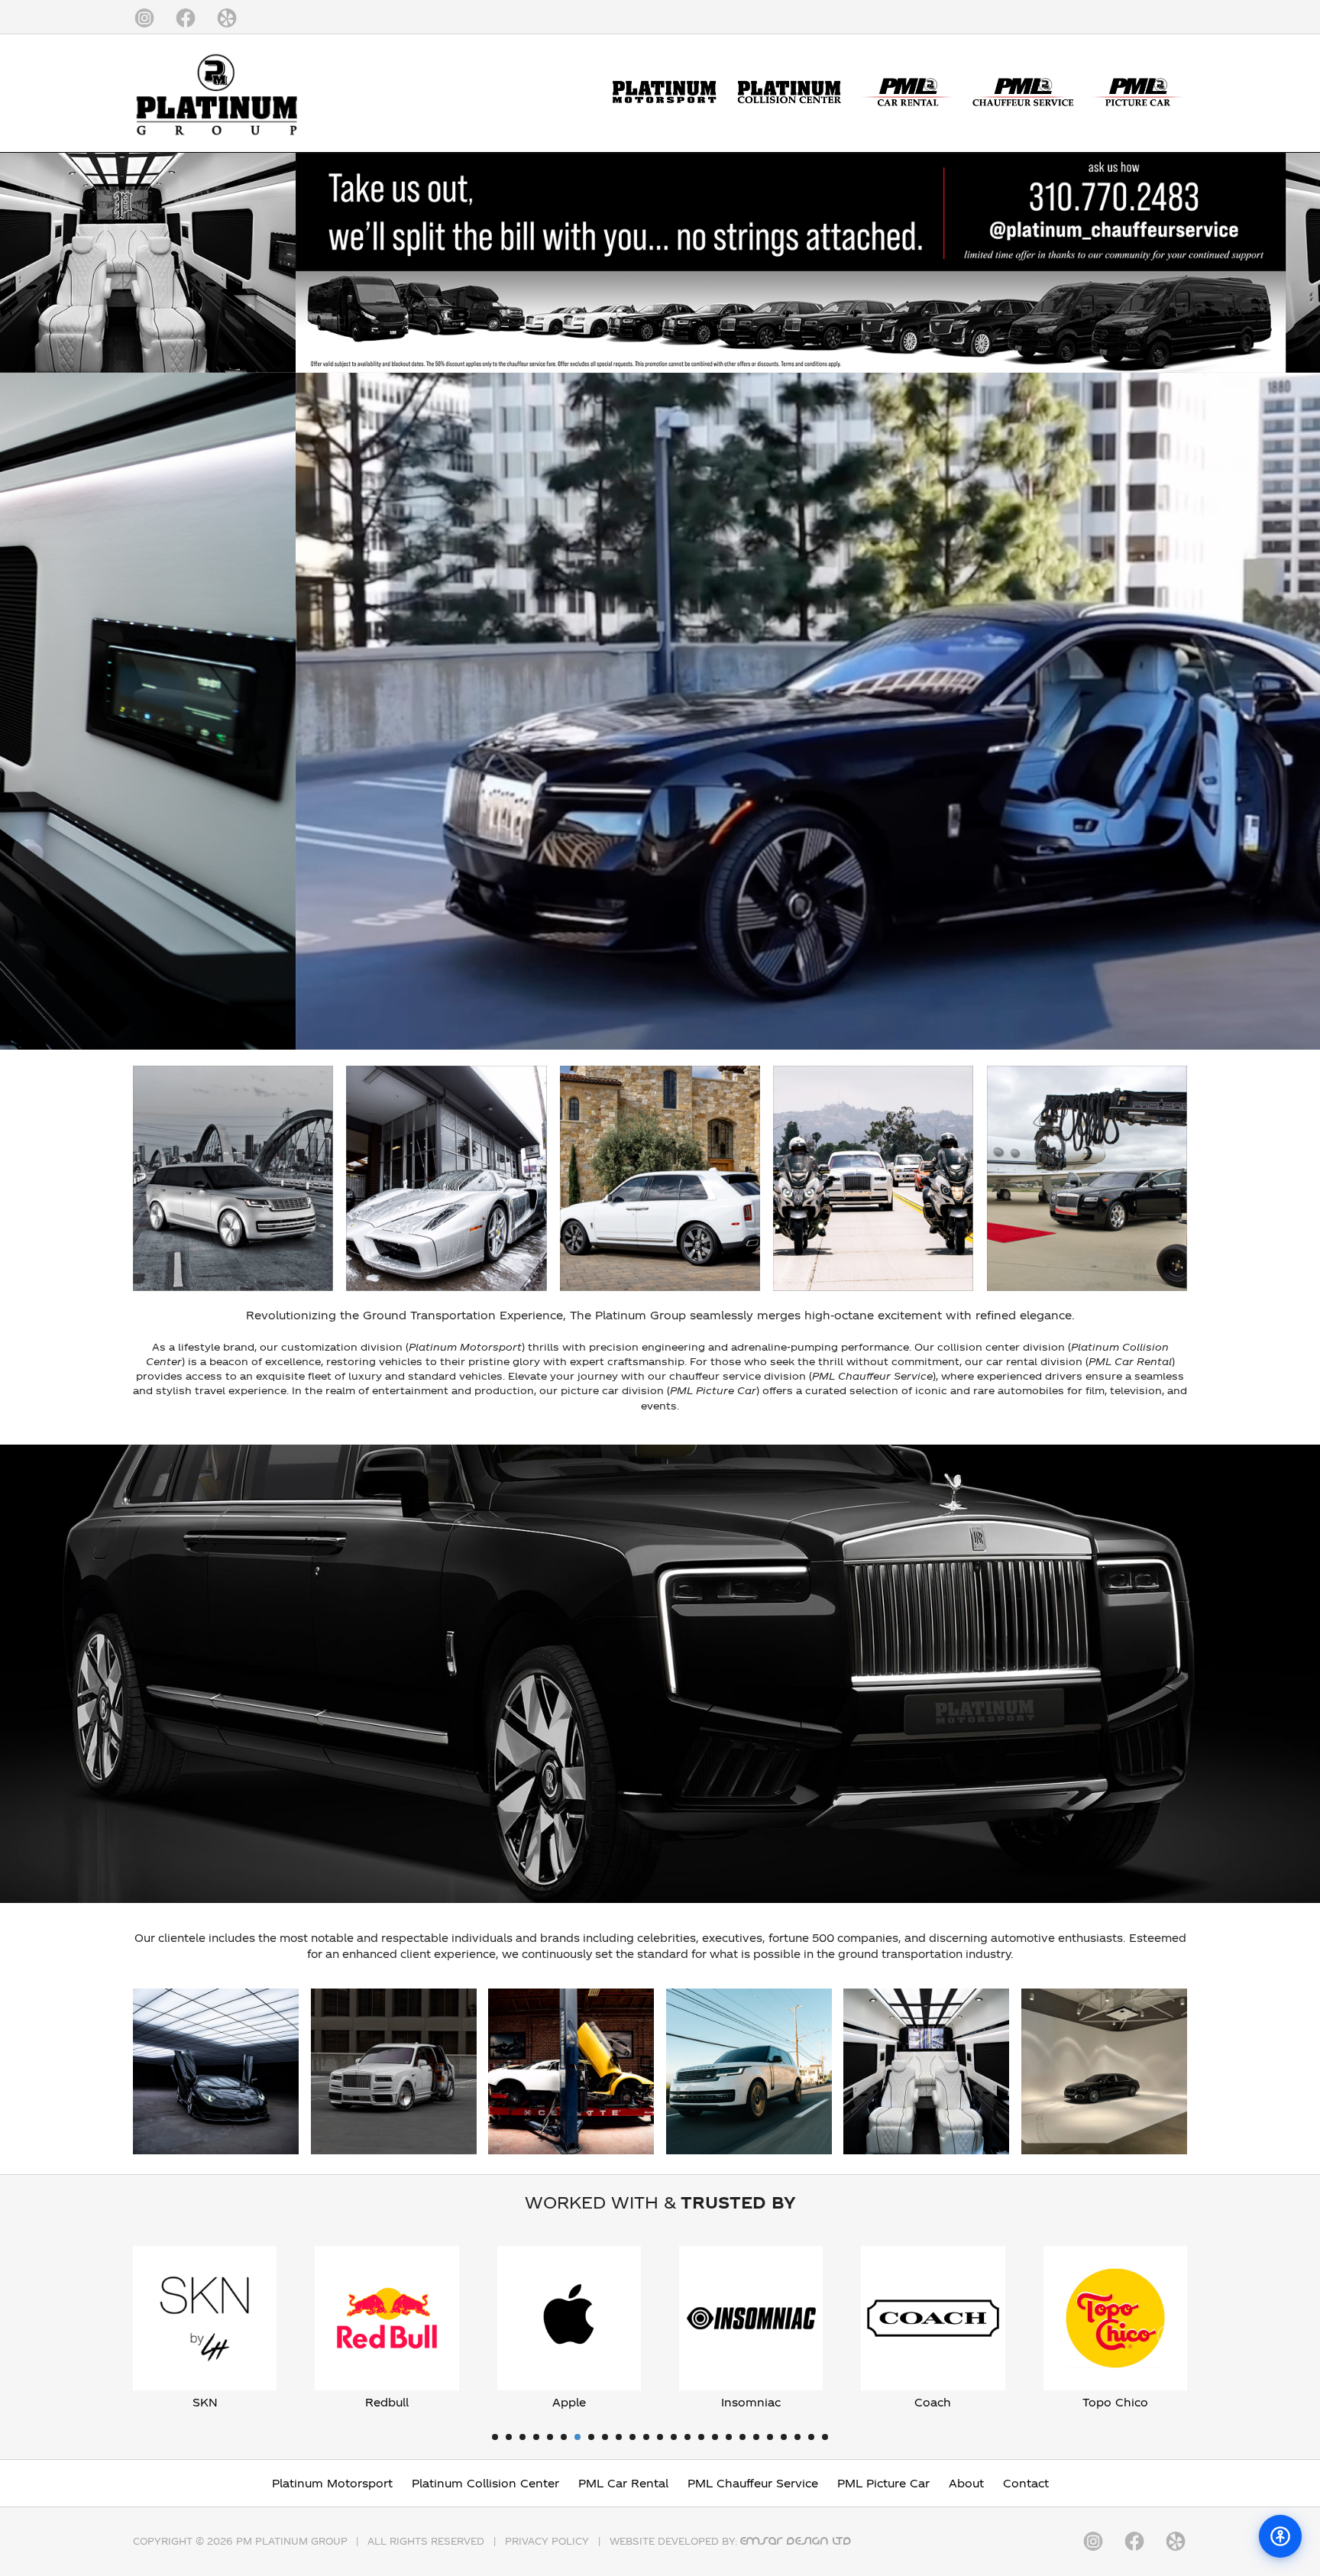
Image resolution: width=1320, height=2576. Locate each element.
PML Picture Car (883, 2483)
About (966, 2483)
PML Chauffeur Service (753, 2483)
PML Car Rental (623, 2483)
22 (784, 2437)
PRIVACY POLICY (547, 2541)
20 (756, 2437)
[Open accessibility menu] (1280, 2536)
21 (770, 2437)
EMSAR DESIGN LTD (796, 2541)
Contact (1026, 2483)
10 (619, 2437)
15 (687, 2437)
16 (701, 2437)
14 (674, 2437)
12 (646, 2437)
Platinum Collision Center (485, 2483)
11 (632, 2437)
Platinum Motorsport (332, 2483)
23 (797, 2437)
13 (660, 2437)
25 (825, 2437)
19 (742, 2437)
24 (811, 2437)
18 (729, 2437)
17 (715, 2437)
